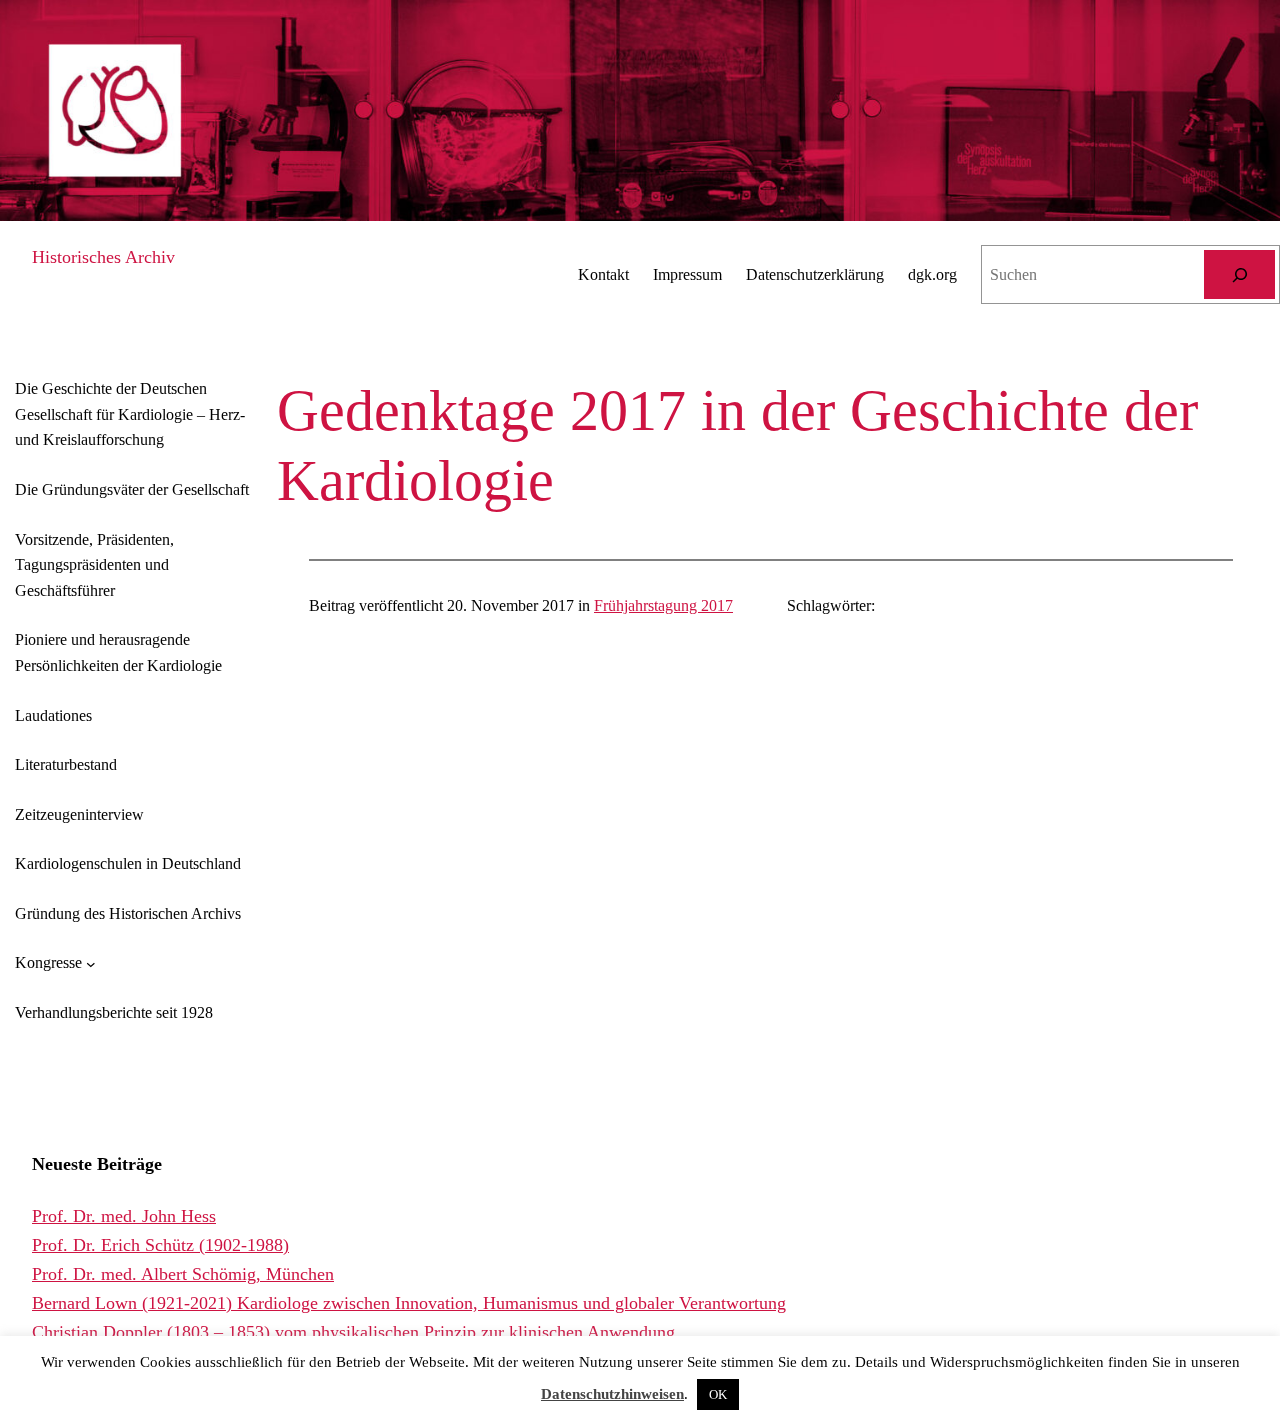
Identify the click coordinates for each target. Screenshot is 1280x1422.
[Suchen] (1239, 274)
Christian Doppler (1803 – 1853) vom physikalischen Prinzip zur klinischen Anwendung (353, 1332)
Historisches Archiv (103, 257)
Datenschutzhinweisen (612, 1394)
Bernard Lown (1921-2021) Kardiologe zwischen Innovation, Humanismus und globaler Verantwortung (409, 1303)
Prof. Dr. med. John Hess (124, 1216)
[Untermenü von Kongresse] (91, 963)
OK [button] (718, 1394)
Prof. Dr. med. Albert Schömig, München (183, 1274)
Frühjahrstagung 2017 (663, 605)
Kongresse (48, 962)
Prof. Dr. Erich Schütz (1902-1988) (160, 1245)
